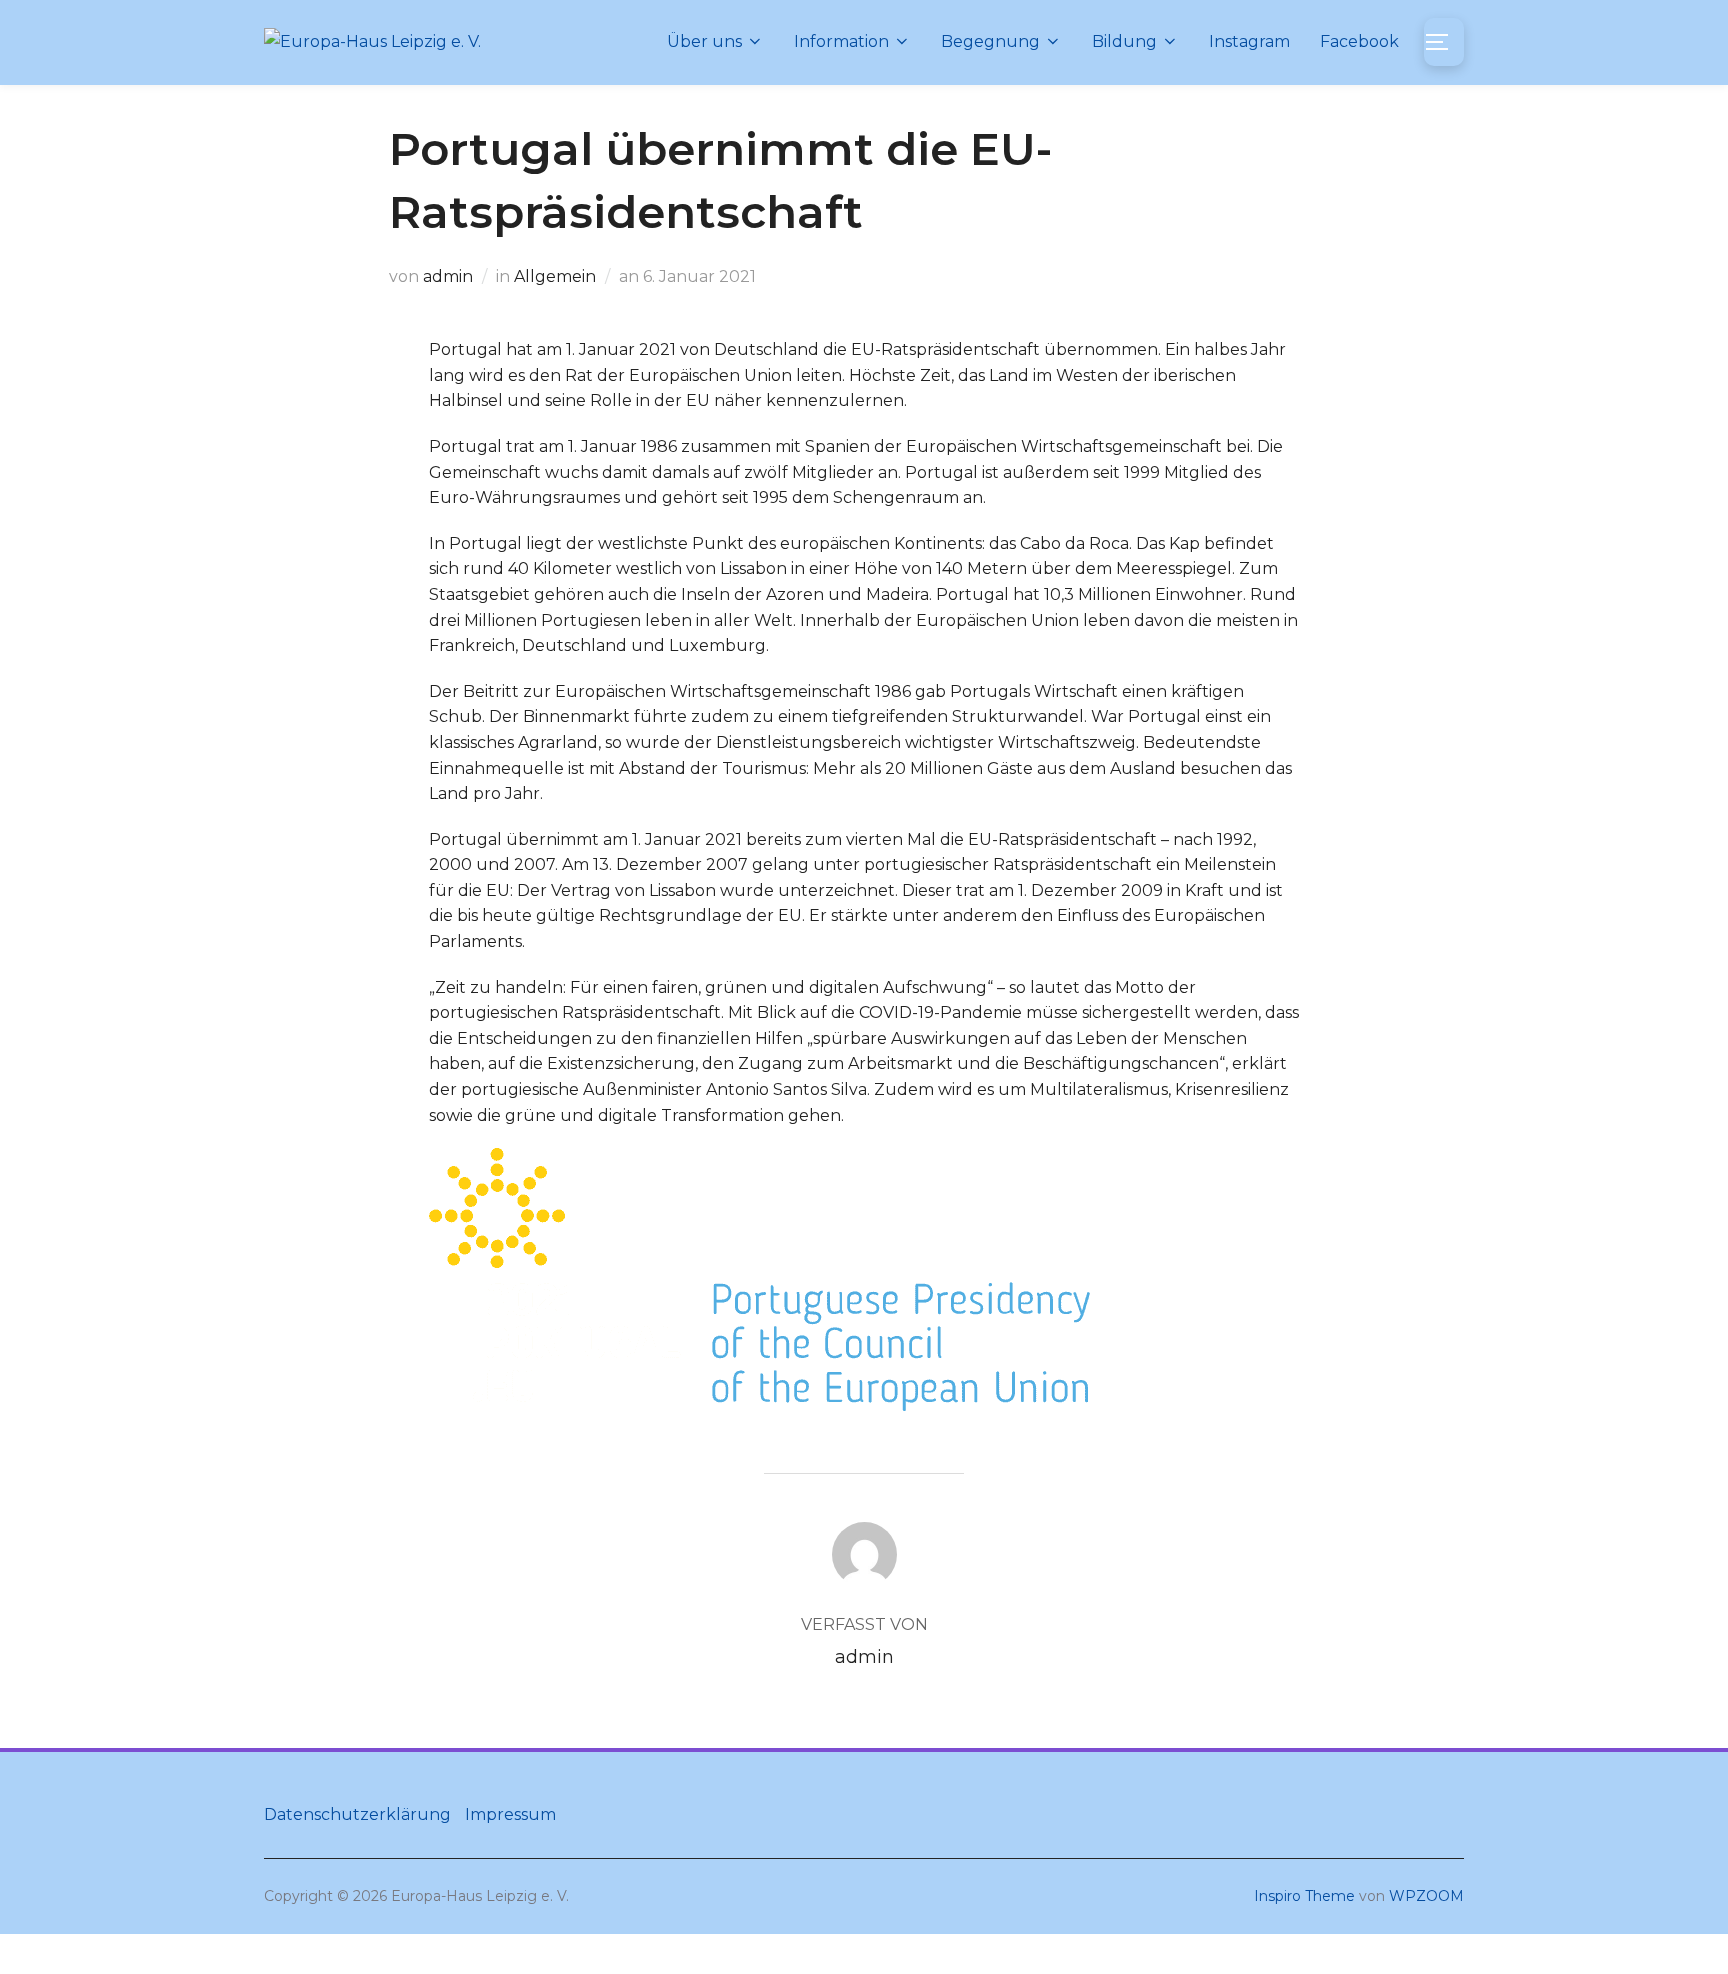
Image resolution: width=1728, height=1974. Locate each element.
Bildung (1124, 41)
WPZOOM (1426, 1896)
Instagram (1249, 41)
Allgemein (555, 276)
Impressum (510, 1814)
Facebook (1359, 41)
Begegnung (990, 41)
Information (841, 41)
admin (448, 276)
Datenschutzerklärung (357, 1814)
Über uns (704, 41)
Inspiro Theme (1304, 1896)
